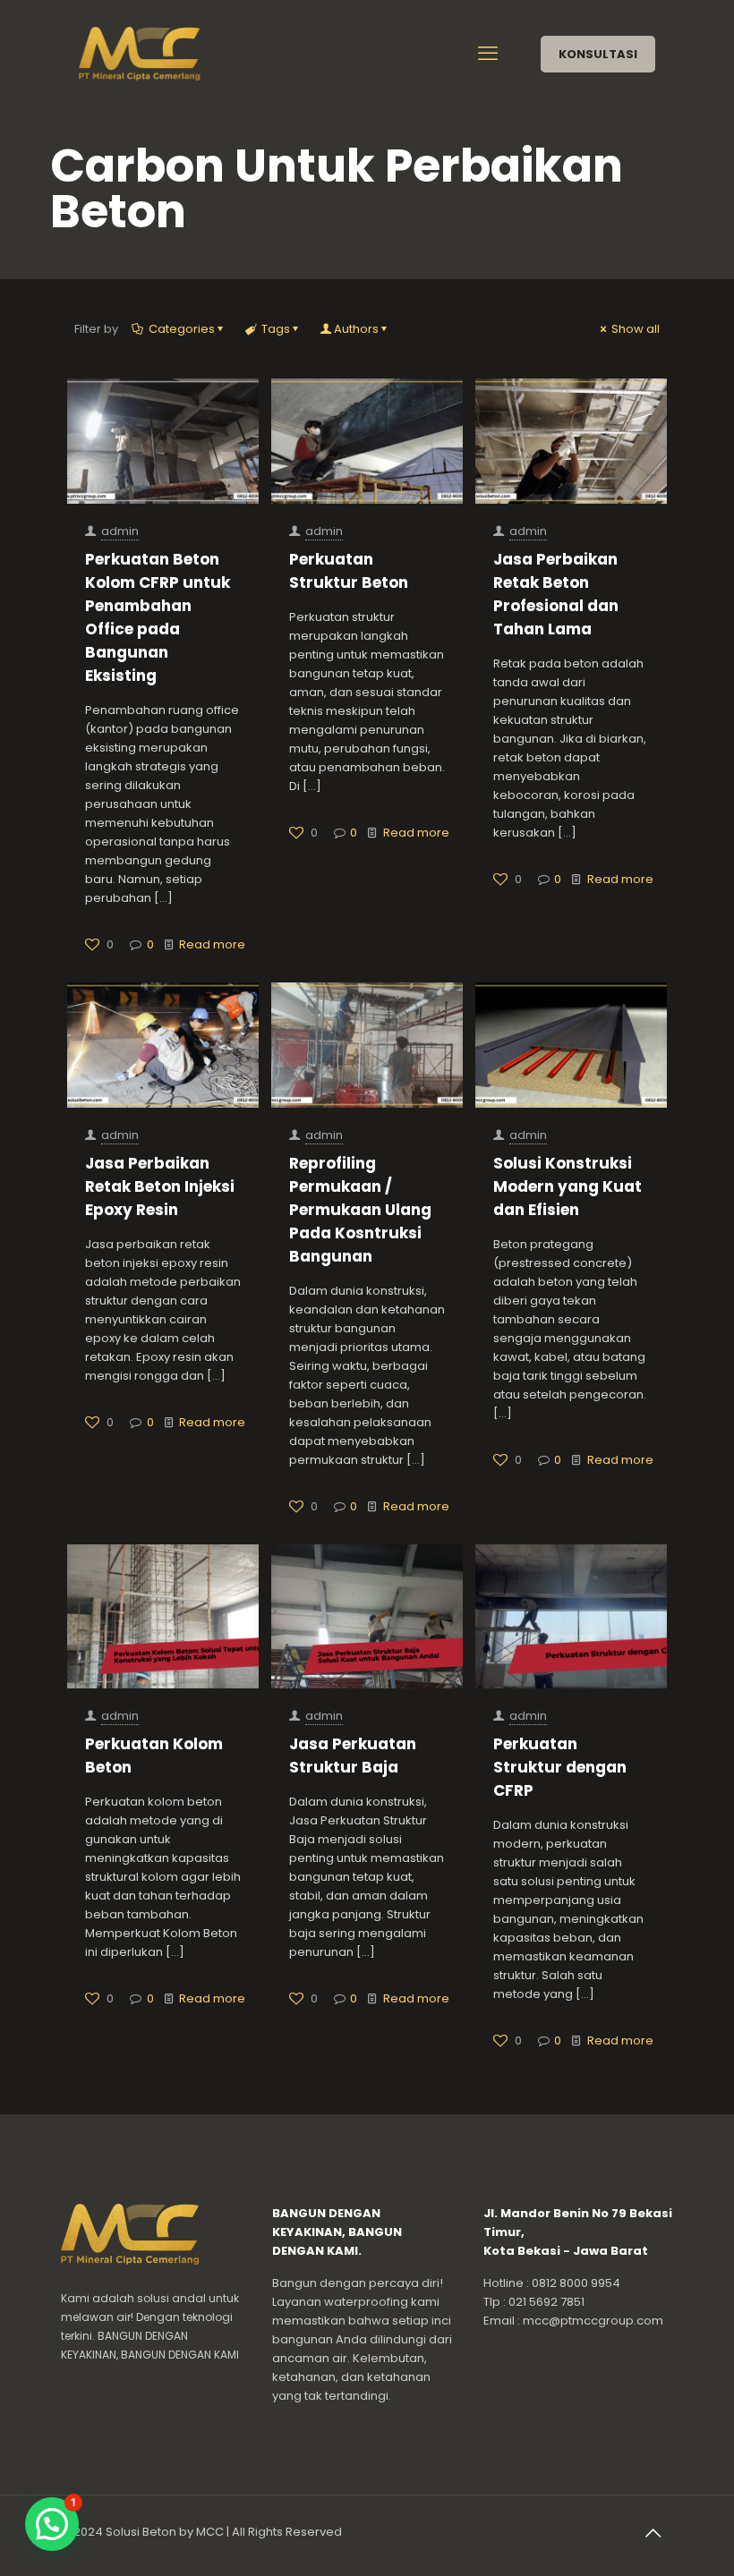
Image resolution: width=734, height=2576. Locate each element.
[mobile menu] (490, 54)
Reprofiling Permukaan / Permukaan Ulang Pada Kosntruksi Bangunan (360, 1210)
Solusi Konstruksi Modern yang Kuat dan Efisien (568, 1186)
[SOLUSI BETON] (162, 54)
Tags (276, 329)
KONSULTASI (598, 54)
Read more (212, 944)
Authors (356, 329)
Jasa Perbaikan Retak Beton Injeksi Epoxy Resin (160, 1186)
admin (120, 531)
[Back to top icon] (654, 2533)
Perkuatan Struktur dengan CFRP (560, 1767)
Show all (636, 329)
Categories (182, 329)
